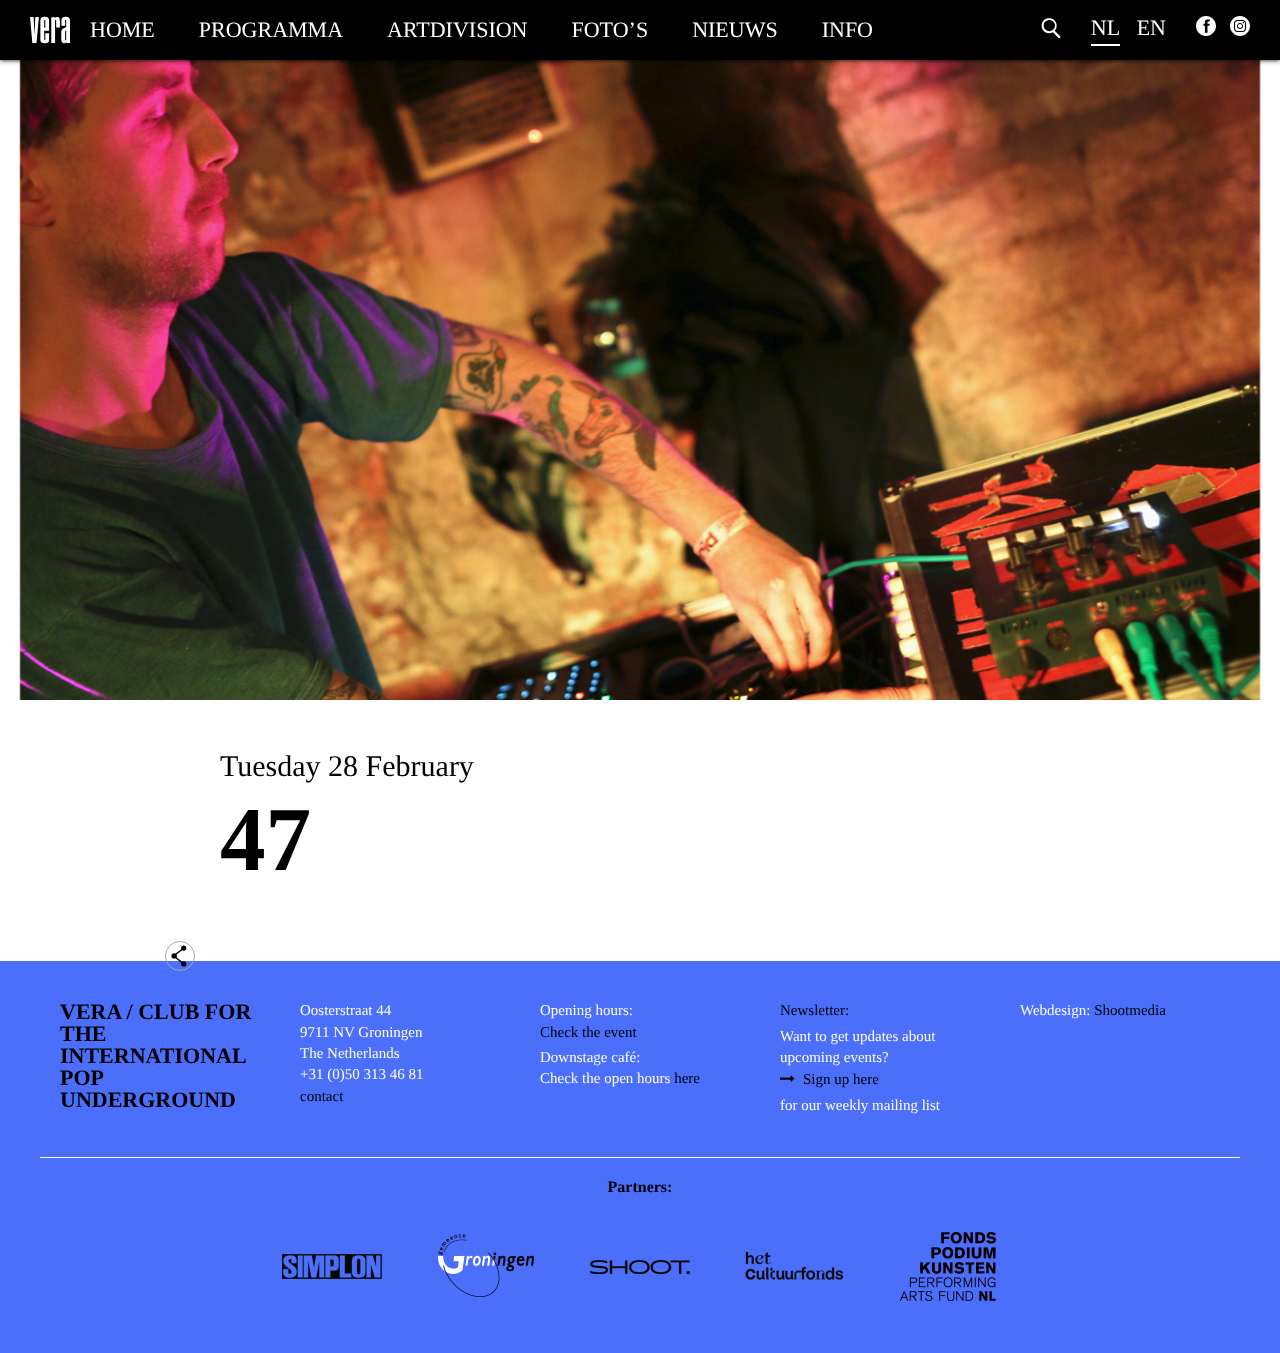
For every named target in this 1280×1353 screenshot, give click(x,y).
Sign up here (841, 1080)
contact (321, 1097)
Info (847, 29)
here (687, 1079)
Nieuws (735, 29)
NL (1105, 27)
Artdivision (457, 29)
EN (1151, 27)
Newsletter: (814, 1011)
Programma (271, 29)
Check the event (588, 1033)
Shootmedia (1130, 1011)
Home (122, 29)
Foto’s (610, 29)
